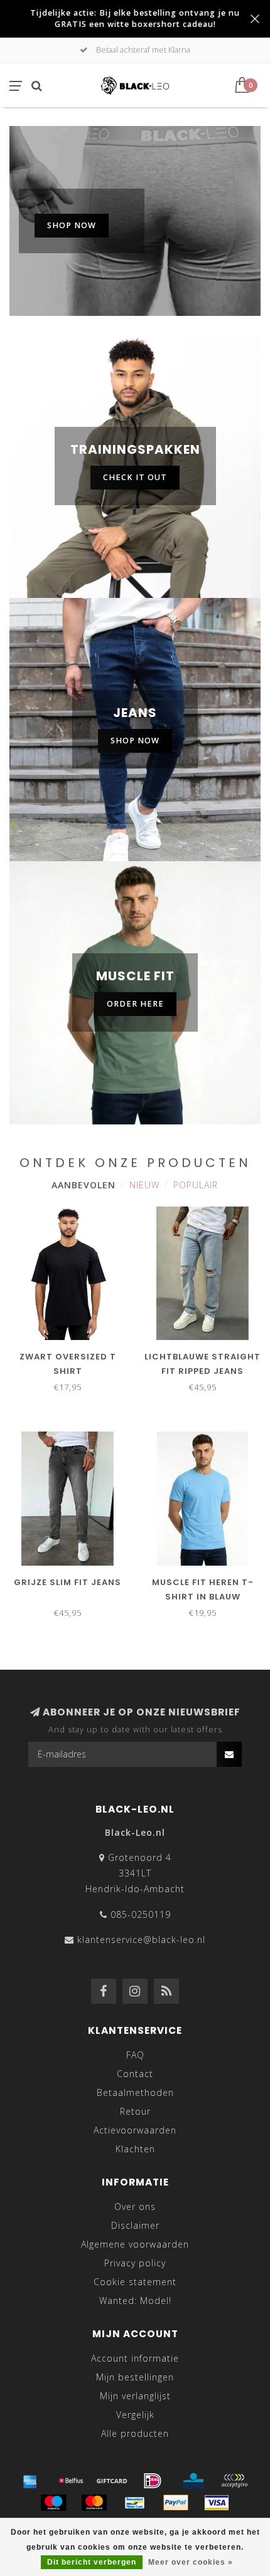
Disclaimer (135, 2225)
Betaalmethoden (135, 2092)
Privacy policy (135, 2263)
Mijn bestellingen (135, 2377)
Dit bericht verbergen (92, 2562)
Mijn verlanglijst (135, 2396)
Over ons (135, 2207)
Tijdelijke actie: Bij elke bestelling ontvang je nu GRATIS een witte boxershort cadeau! (135, 18)
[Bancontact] (135, 2503)
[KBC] (193, 2481)
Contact (135, 2074)
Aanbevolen (84, 1185)
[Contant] (112, 2481)
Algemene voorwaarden (135, 2244)
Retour (135, 2111)
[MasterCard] (94, 2503)
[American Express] (30, 2481)
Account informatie (135, 2358)
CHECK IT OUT (135, 477)
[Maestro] (53, 2503)
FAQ (135, 2055)
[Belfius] (71, 2481)
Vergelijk (135, 2415)
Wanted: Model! (135, 2301)
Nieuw (144, 1185)
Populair (196, 1185)
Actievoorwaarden (135, 2130)
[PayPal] (176, 2503)
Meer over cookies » (191, 2562)
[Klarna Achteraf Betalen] (234, 2481)
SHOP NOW (72, 225)
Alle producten (135, 2433)
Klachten (135, 2149)
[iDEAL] (153, 2481)
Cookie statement (135, 2282)
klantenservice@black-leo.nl (141, 1940)
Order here (135, 1004)
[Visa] (217, 2503)
